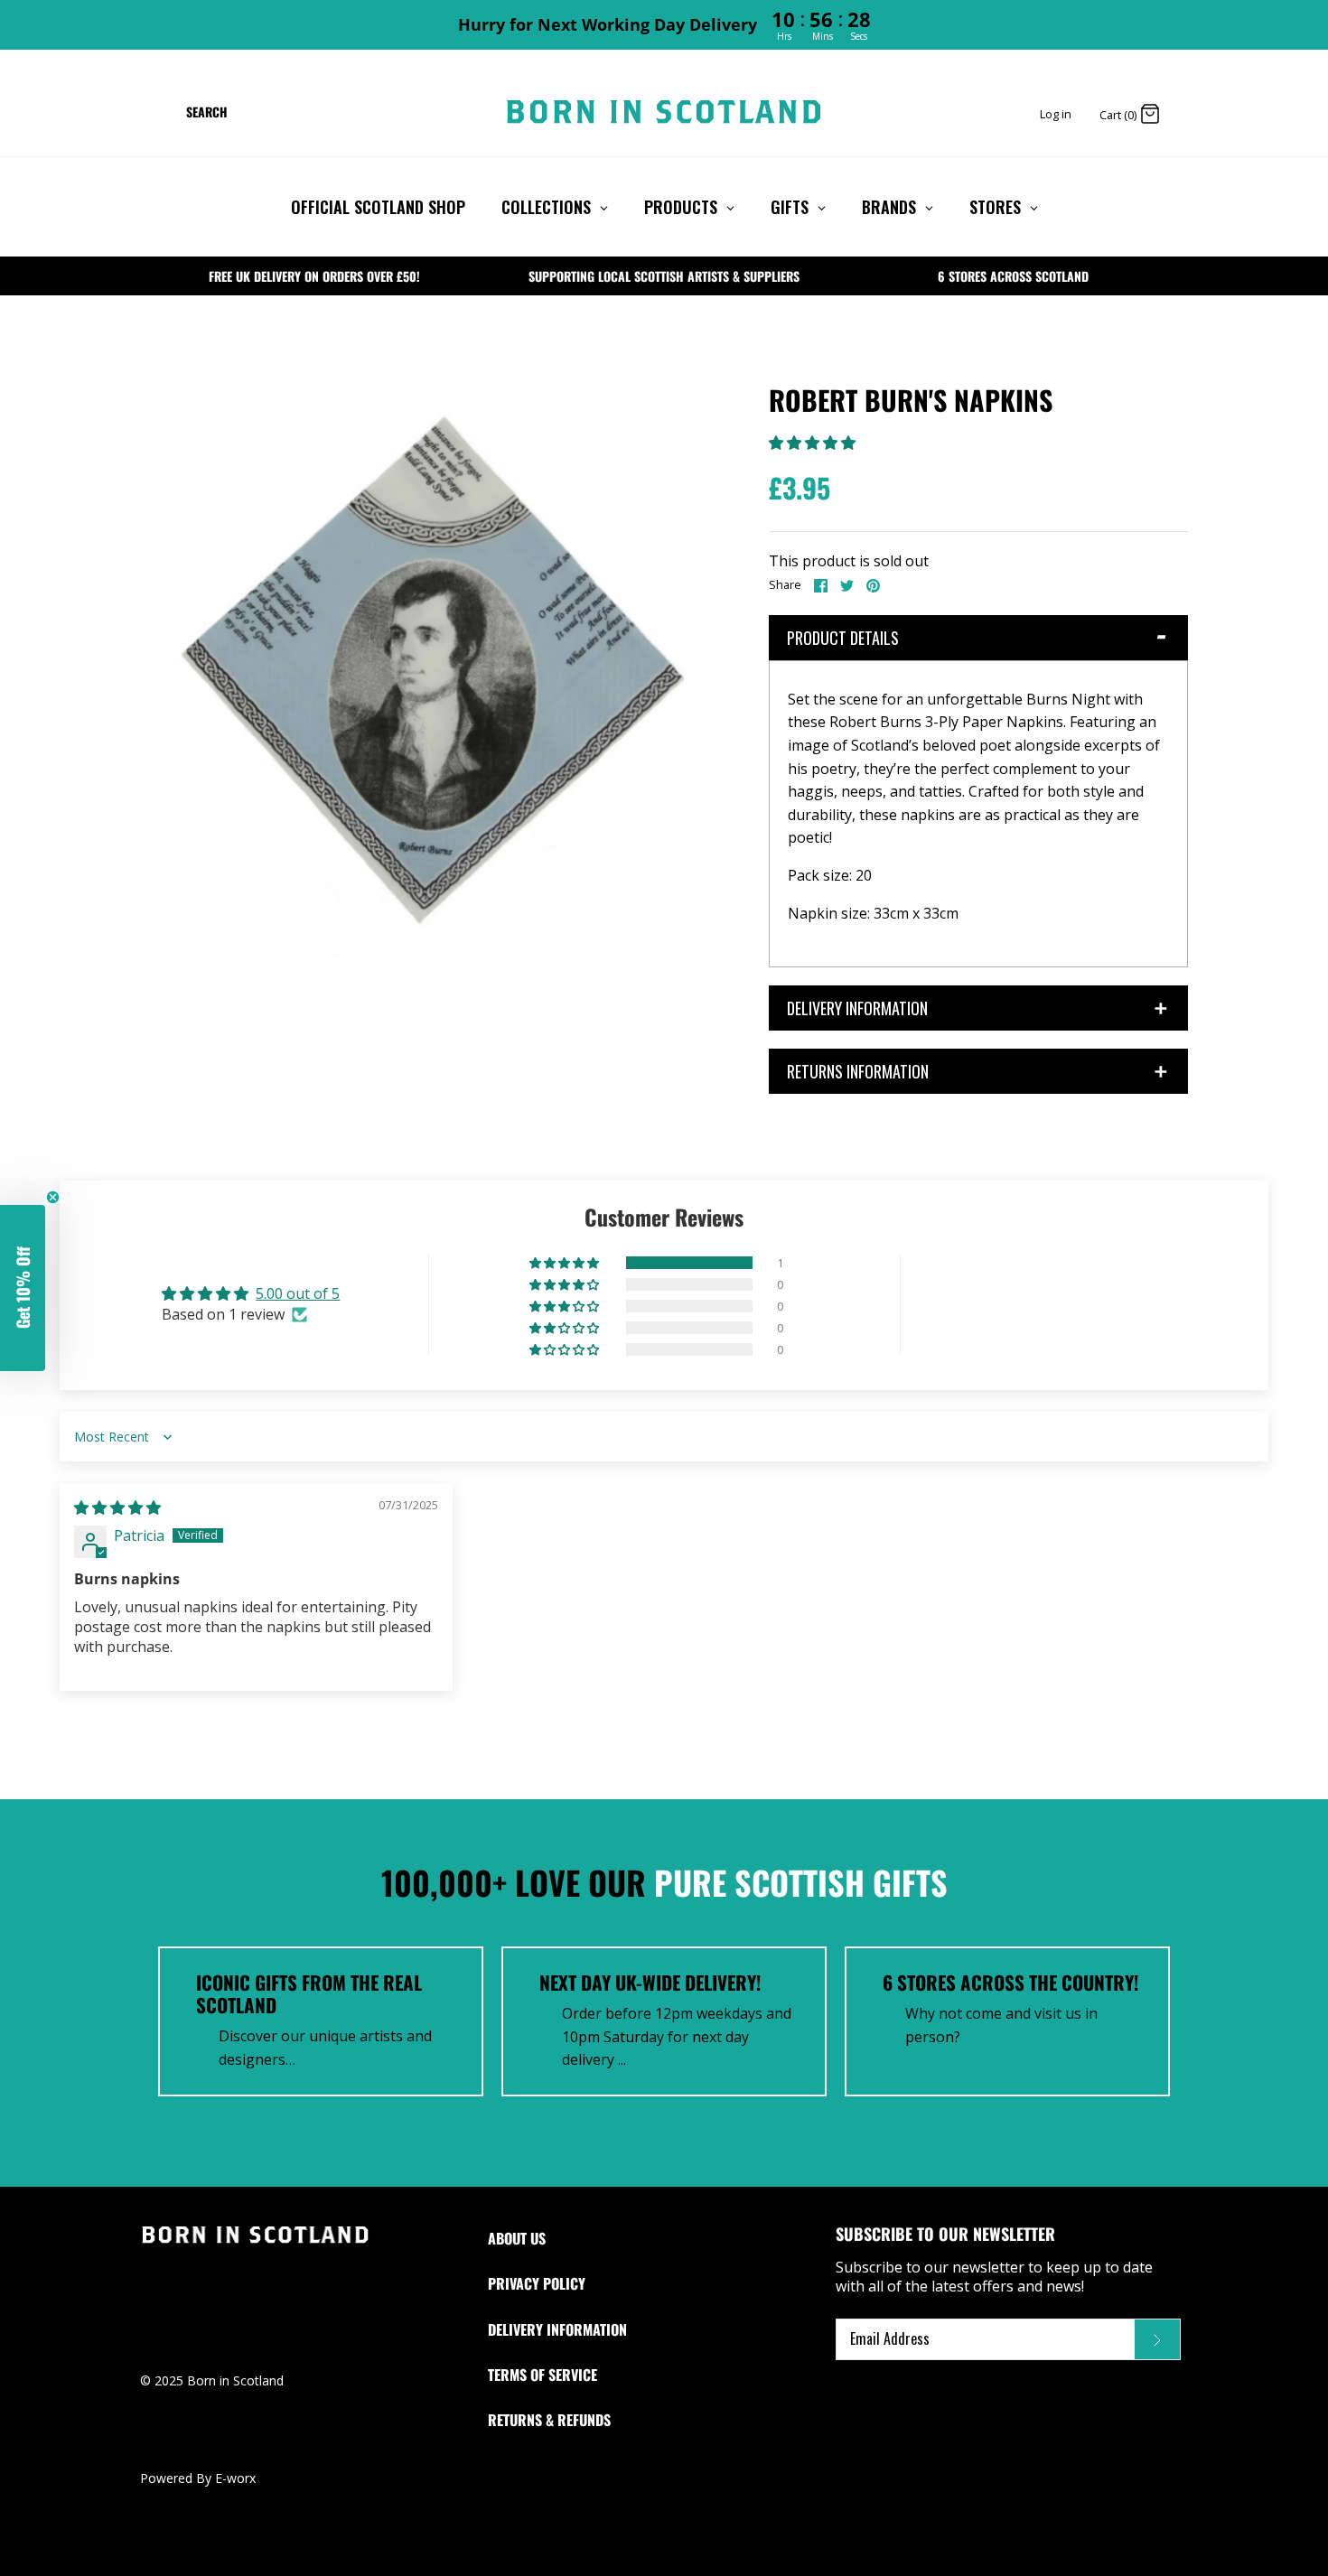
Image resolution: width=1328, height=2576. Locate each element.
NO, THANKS (664, 1418)
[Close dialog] (870, 1109)
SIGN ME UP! (664, 1377)
